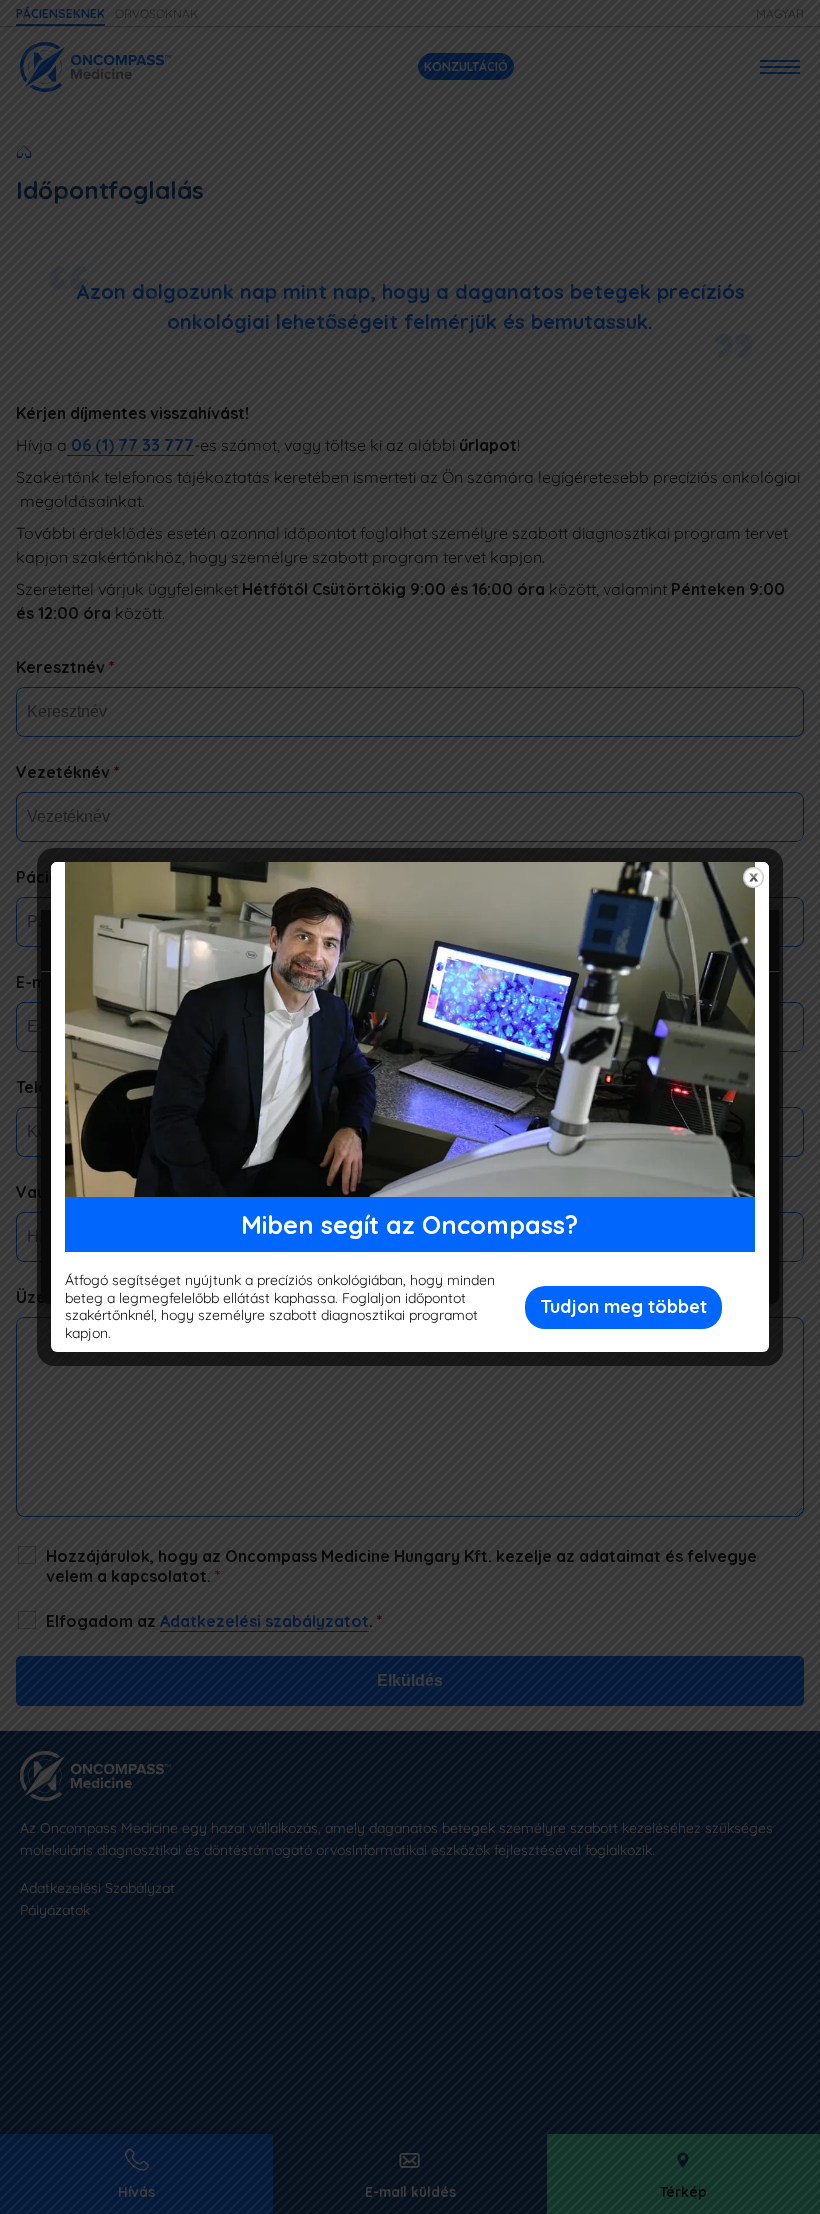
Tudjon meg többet (623, 1306)
